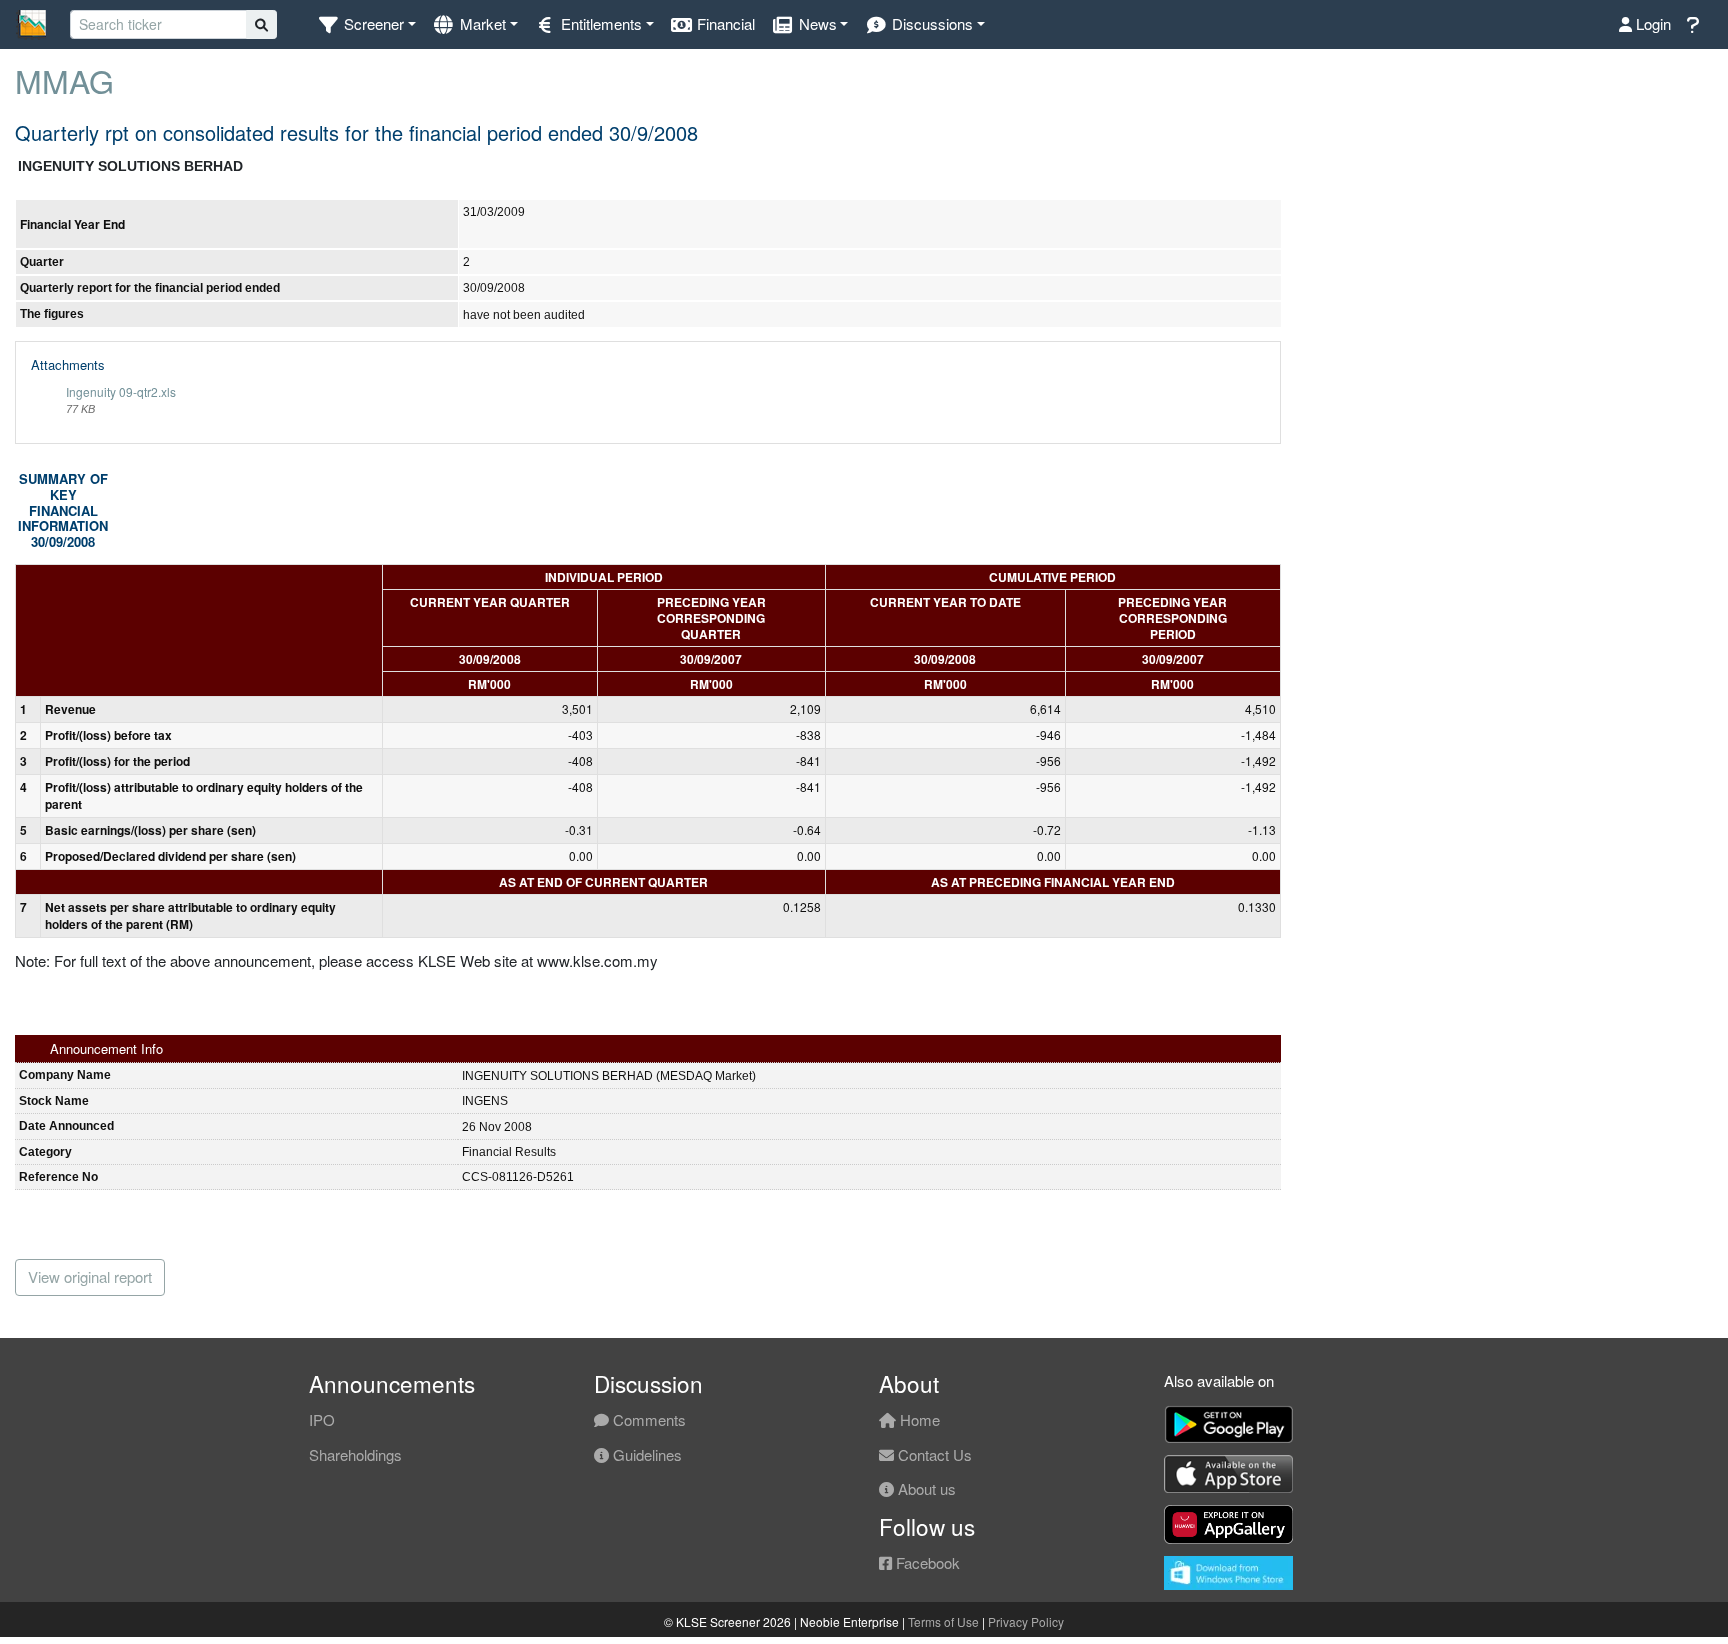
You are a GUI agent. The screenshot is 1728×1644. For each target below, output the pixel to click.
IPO (322, 1419)
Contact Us (933, 1454)
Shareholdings (355, 1454)
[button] (366, 24)
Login (1651, 23)
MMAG (64, 80)
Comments (647, 1419)
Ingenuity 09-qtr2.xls (121, 391)
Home (918, 1419)
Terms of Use (943, 1621)
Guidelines (645, 1454)
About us (925, 1488)
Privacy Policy (1026, 1621)
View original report (90, 1276)
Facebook (926, 1562)
